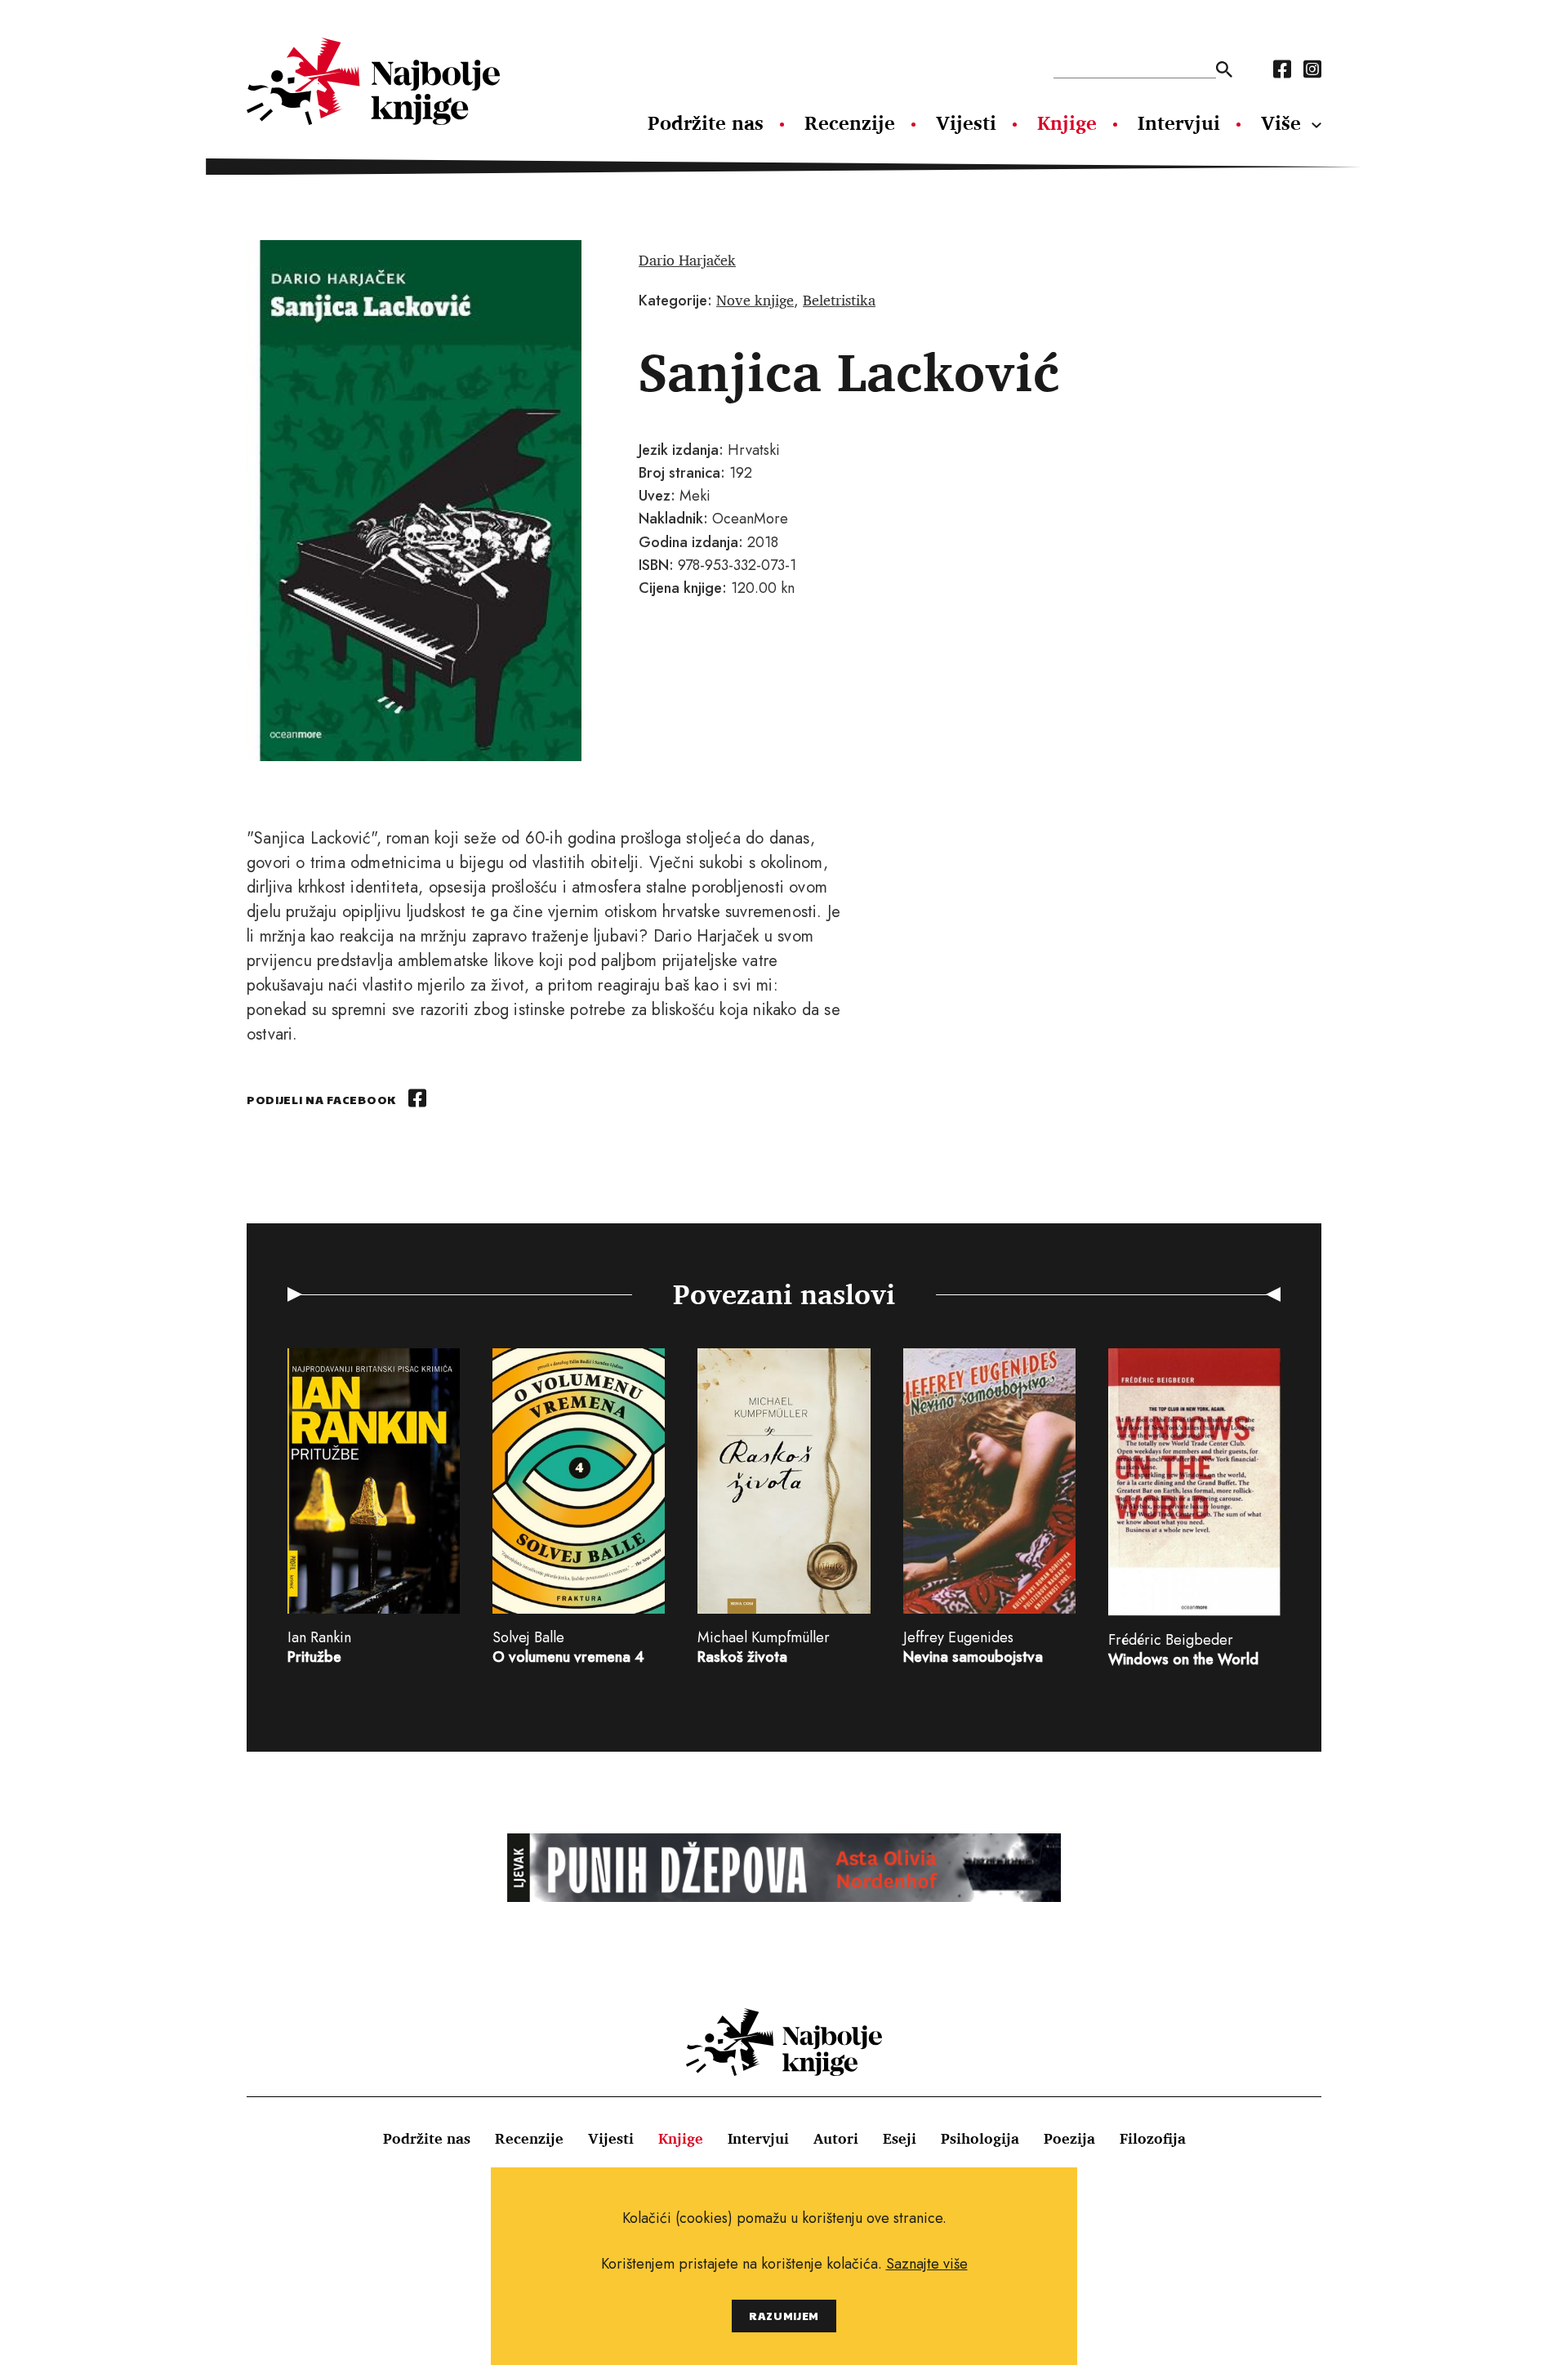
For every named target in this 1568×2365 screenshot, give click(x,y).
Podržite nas (706, 122)
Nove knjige (755, 300)
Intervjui (1179, 122)
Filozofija (1153, 2138)
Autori (836, 2138)
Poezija (1069, 2138)
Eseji (900, 2138)
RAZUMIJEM (784, 2316)
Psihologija (980, 2138)
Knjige (1067, 122)
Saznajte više (927, 2264)
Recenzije (850, 122)
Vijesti (966, 122)
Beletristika (839, 300)
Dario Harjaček (687, 260)
